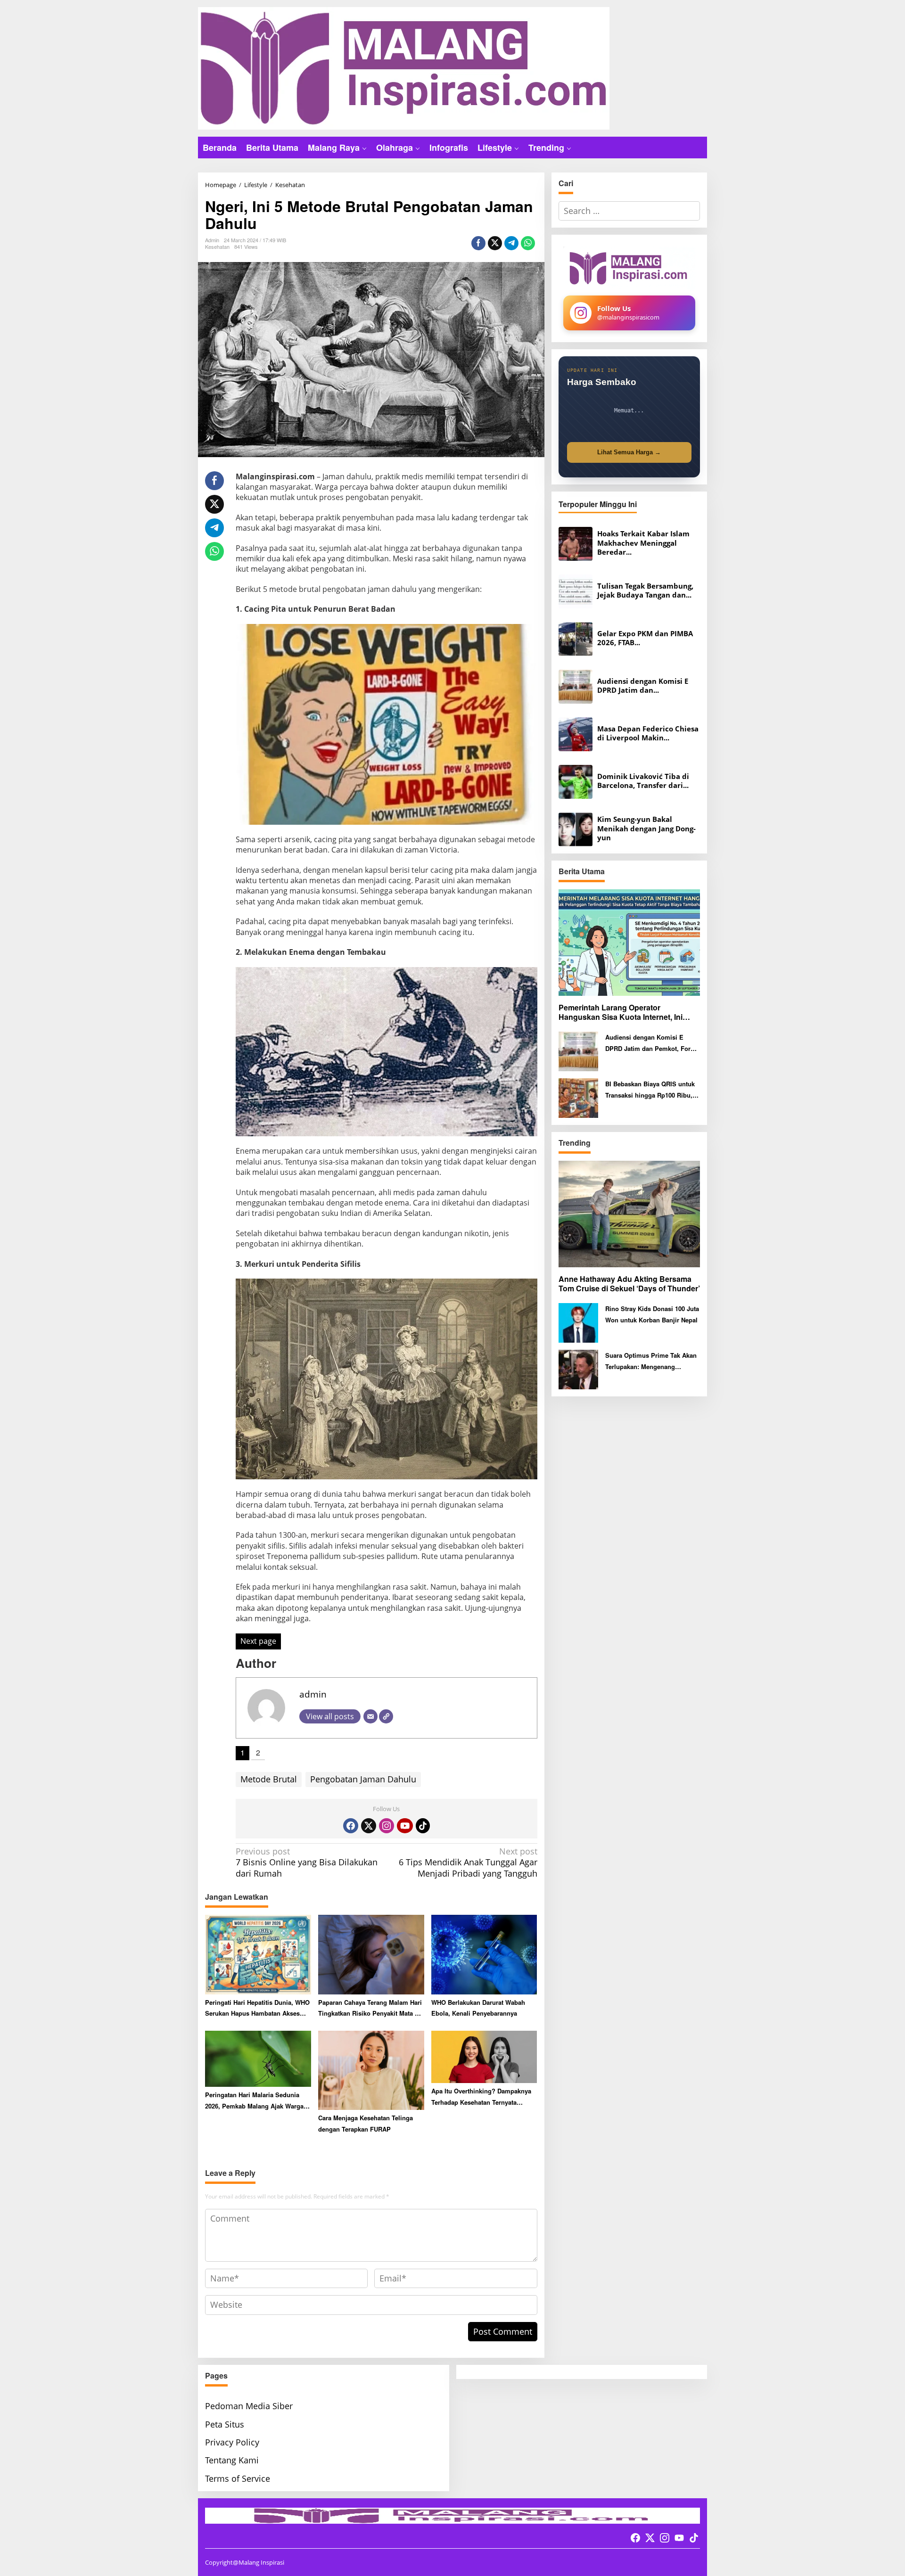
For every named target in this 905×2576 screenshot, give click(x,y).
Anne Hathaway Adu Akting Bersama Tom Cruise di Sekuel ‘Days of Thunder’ (629, 1284)
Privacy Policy (232, 2442)
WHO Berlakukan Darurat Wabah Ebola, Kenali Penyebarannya (478, 2008)
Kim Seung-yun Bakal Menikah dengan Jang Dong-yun (646, 829)
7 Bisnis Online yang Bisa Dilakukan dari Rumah (307, 1862)
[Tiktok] (423, 1826)
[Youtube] (405, 1826)
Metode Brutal (269, 1779)
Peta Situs (225, 2424)
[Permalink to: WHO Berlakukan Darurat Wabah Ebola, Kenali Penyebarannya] (484, 1954)
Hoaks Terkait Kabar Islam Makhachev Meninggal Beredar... (643, 543)
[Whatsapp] (528, 243)
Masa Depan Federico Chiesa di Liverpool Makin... (648, 734)
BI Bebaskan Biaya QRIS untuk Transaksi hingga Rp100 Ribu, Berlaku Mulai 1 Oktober (650, 1090)
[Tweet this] (495, 243)
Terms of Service (238, 2478)
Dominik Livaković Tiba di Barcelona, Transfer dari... (643, 781)
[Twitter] (369, 1826)
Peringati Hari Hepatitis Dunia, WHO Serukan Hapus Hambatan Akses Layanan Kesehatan (257, 2008)
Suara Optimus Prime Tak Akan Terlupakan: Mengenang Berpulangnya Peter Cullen (651, 1361)
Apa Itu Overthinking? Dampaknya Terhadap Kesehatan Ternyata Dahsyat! (481, 2097)
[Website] (386, 1716)
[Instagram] (387, 1826)
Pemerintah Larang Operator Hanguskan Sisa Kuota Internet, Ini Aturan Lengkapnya (621, 1013)
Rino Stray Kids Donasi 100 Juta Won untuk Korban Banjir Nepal (652, 1314)
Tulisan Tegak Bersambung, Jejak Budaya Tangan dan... (645, 591)
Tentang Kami (232, 2460)
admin (313, 1694)
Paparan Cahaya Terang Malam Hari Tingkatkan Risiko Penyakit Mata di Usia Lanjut (370, 2008)
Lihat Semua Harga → (629, 452)
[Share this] (478, 243)
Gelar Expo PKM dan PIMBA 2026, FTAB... (645, 638)
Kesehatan (217, 246)
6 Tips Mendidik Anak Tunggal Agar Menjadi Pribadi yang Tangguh (468, 1862)
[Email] (370, 1716)
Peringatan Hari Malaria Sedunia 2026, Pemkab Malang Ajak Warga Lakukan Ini (254, 2101)
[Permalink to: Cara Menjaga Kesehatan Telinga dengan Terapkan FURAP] (371, 2069)
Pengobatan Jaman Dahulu (363, 1779)
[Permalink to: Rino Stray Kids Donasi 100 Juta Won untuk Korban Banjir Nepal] (578, 1322)
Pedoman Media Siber (249, 2406)
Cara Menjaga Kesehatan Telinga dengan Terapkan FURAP (366, 2123)
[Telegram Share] (511, 243)
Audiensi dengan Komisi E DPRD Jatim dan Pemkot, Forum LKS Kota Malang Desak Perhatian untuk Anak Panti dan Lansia (653, 1043)
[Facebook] (351, 1826)
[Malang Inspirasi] (404, 67)
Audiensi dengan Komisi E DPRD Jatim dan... (643, 686)
